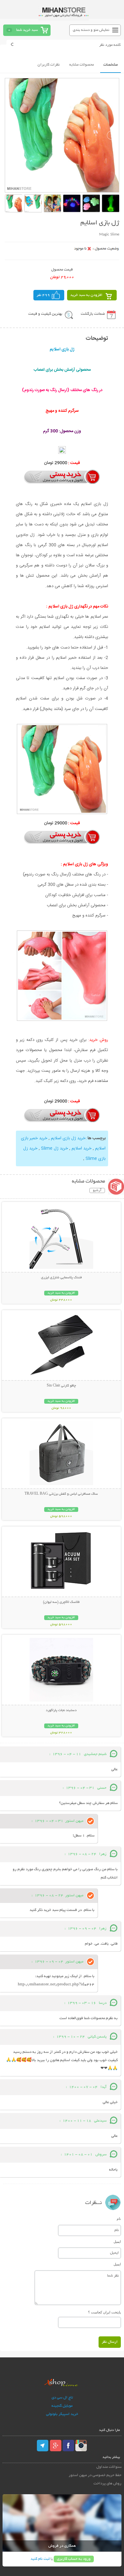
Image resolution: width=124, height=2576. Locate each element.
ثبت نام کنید (40, 2559)
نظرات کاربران (49, 65)
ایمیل (117, 2242)
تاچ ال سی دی (62, 2398)
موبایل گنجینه (62, 2406)
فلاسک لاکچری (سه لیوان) (61, 1602)
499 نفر (43, 295)
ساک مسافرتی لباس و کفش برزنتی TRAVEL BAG (61, 1494)
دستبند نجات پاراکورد (61, 1710)
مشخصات (110, 65)
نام (119, 2219)
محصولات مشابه (82, 65)
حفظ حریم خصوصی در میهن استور (95, 2475)
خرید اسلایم (82, 1148)
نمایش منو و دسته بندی (91, 30)
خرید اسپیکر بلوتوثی (62, 2414)
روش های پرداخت (107, 2484)
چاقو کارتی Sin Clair (61, 1386)
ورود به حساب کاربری (74, 2559)
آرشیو (97, 1190)
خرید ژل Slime (55, 1148)
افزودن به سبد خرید (86, 295)
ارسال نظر (110, 2342)
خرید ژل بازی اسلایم (68, 1138)
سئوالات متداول (109, 2467)
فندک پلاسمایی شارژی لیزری (61, 1278)
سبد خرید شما (27, 30)
